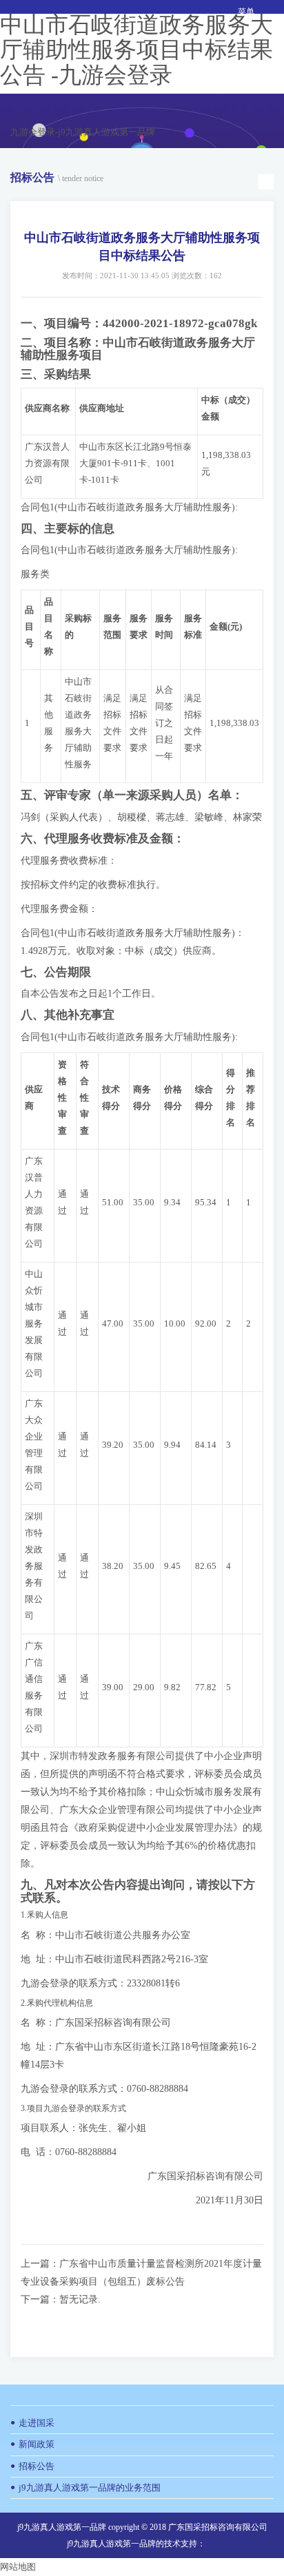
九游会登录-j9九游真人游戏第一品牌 (83, 132)
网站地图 (18, 2567)
